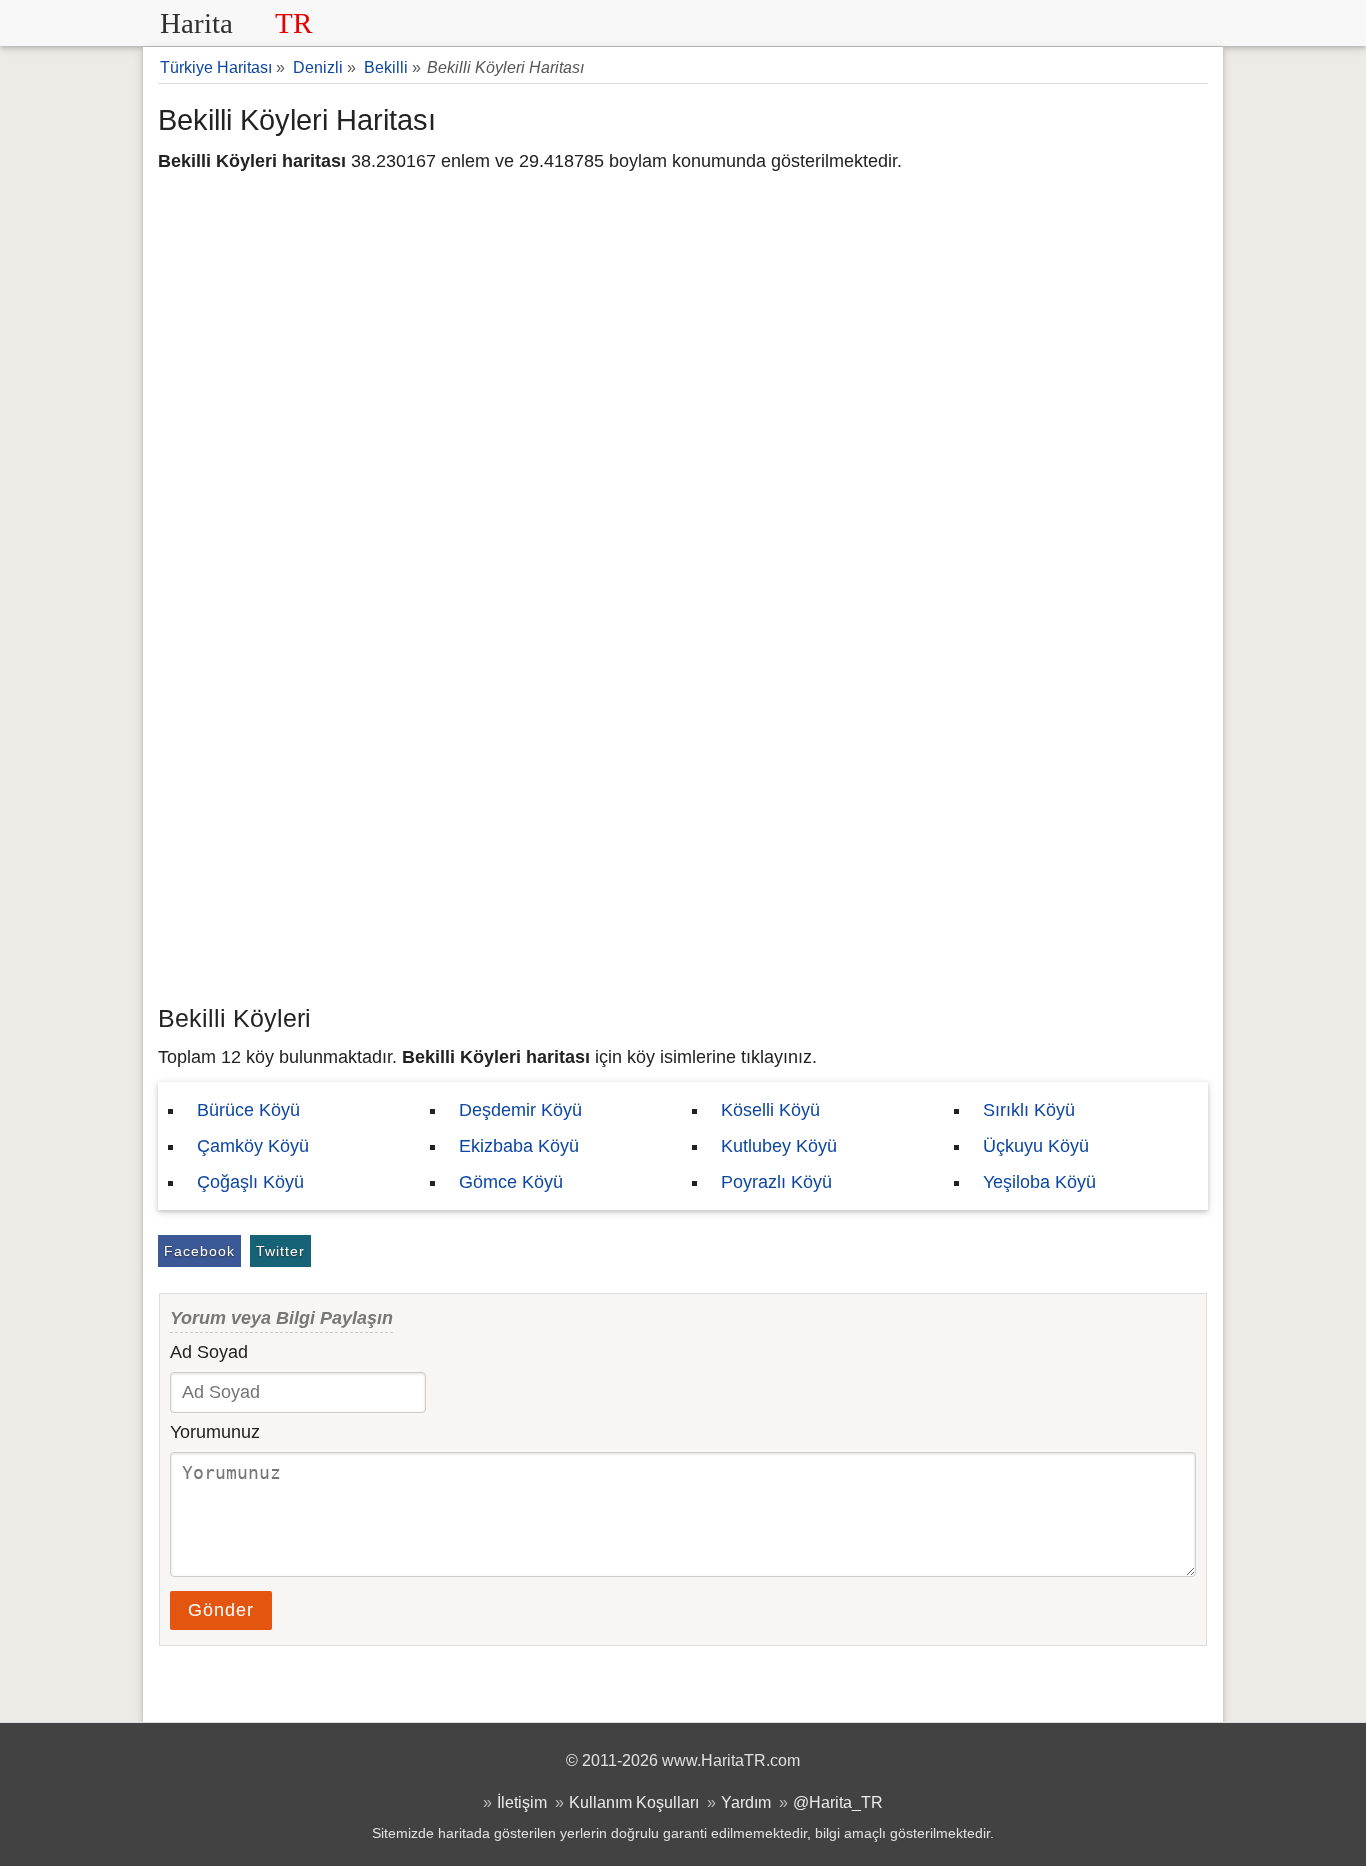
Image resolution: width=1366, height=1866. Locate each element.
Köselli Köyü (770, 1110)
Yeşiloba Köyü (1039, 1182)
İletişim (522, 1802)
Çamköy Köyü (253, 1146)
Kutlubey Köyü (779, 1146)
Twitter (280, 1251)
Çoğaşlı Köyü (250, 1182)
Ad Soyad (209, 1352)
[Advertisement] (683, 845)
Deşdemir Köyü (520, 1110)
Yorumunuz (215, 1432)
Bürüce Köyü (248, 1110)
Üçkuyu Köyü (1036, 1146)
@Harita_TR (838, 1802)
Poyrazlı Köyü (776, 1182)
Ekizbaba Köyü (519, 1146)
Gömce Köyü (511, 1182)
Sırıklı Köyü (1029, 1110)
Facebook (199, 1251)
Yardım (746, 1802)
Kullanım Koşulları (634, 1802)
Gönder (221, 1610)
